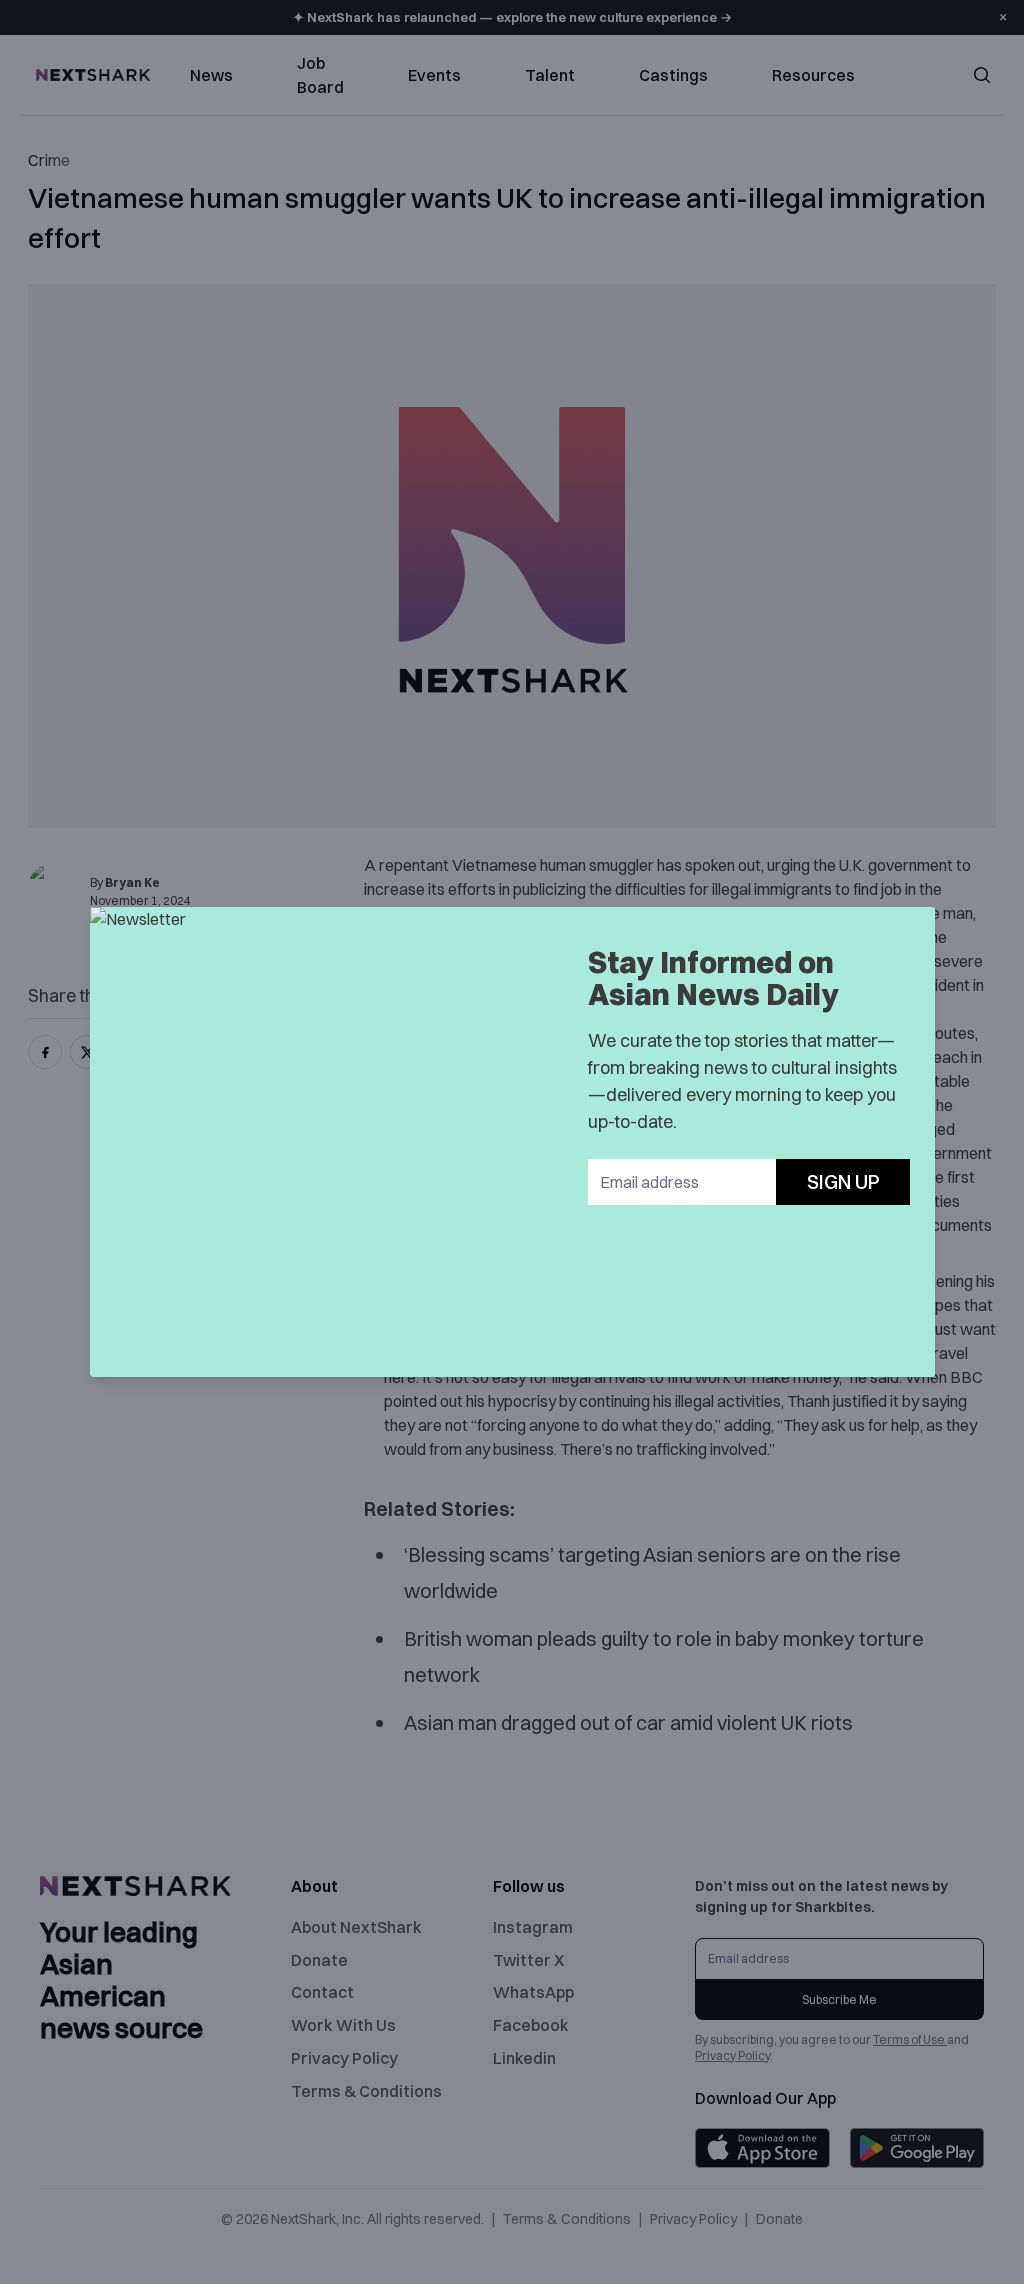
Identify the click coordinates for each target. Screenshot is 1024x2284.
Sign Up (843, 1181)
